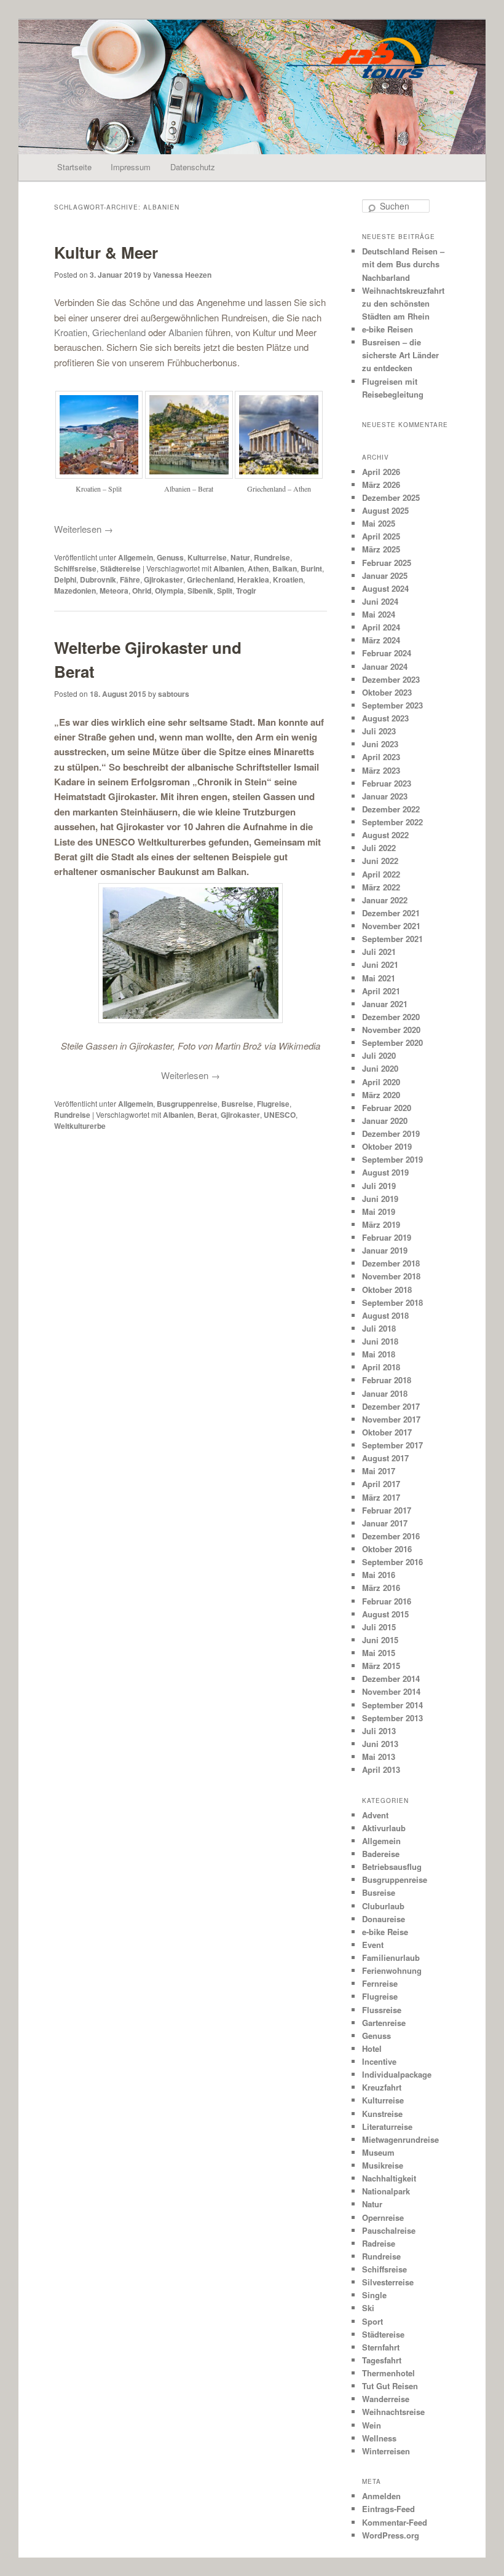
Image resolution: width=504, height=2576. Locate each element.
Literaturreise (387, 2126)
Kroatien (71, 332)
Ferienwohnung (392, 1970)
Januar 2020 (385, 1121)
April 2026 (381, 472)
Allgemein (136, 557)
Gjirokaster (163, 579)
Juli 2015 (379, 1627)
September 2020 (392, 1043)
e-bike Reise (385, 1932)
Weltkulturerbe (80, 1126)
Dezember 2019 (391, 1133)
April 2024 (381, 627)
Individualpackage (397, 2074)
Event (373, 1945)
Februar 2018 (387, 1380)
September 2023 (392, 705)
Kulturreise (207, 557)
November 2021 (391, 926)
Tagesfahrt (382, 2360)
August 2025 (385, 510)
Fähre (130, 579)
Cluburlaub (383, 1906)
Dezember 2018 (391, 1263)
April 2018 (381, 1367)
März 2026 (381, 485)
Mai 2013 (379, 1757)
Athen (258, 568)
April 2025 (381, 536)
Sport (372, 2321)
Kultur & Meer (106, 252)
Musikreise (383, 2165)
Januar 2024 (385, 666)
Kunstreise (382, 2114)
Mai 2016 (379, 1575)
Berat (207, 1115)
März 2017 (381, 1497)
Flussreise (382, 2010)
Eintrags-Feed (388, 2509)
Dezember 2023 (391, 679)
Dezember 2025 (391, 497)
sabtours (174, 694)
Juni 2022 (380, 861)
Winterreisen (386, 2451)
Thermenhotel (388, 2373)
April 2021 (381, 991)
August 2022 (385, 835)
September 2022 (392, 822)
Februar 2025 (387, 563)
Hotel (372, 2048)
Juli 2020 (379, 1055)
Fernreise (380, 1983)
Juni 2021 (380, 964)
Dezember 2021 (391, 913)
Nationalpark (386, 2191)
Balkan (285, 568)
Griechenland (120, 332)
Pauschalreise (389, 2230)
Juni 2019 (380, 1199)
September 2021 (392, 939)
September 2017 (392, 1445)
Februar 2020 (387, 1108)
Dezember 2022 (391, 809)
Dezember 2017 (391, 1406)
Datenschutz (193, 167)
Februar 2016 (387, 1601)
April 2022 (381, 874)
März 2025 (381, 549)
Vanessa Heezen (182, 275)
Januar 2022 (385, 900)
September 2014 (392, 1705)
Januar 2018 (385, 1393)
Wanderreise (386, 2399)
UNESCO (280, 1115)
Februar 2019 (387, 1237)
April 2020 (381, 1082)
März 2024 (381, 640)
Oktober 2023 (387, 692)
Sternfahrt (381, 2347)
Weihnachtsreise (393, 2412)
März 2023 (381, 770)
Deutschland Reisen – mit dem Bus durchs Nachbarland (403, 264)
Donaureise (384, 1919)
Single (374, 2295)
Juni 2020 (380, 1068)
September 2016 (392, 1562)
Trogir (246, 591)
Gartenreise (384, 2023)
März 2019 (381, 1224)
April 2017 (381, 1484)
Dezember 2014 (391, 1679)
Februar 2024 (387, 653)
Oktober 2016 (387, 1549)
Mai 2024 (379, 614)
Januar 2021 (385, 1004)
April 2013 (381, 1769)
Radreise (379, 2243)
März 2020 (381, 1095)
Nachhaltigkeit (389, 2178)
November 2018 (391, 1276)
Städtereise (120, 568)
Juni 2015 (380, 1640)
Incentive (379, 2061)
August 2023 (385, 718)
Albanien (187, 332)
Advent (375, 1815)
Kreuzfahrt (382, 2087)
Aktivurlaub (384, 1828)
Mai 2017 (379, 1471)
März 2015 (381, 1666)
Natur (240, 557)
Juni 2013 (380, 1744)
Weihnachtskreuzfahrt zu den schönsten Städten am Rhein (403, 303)
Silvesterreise (388, 2282)
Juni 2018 (380, 1341)
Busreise (237, 1104)
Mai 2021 (379, 978)
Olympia (169, 591)
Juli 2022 (379, 848)
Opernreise (383, 2217)
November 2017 (391, 1419)
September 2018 (392, 1302)
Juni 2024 (380, 601)
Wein (372, 2425)
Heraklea (253, 579)
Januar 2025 (385, 575)
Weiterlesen (84, 529)
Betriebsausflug (392, 1867)
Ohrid (142, 591)
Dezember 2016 (391, 1536)
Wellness (379, 2438)
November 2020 (391, 1030)
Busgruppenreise (187, 1104)
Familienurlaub (391, 1958)
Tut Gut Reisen (390, 2386)
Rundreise (272, 557)
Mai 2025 (379, 523)
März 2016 (381, 1588)
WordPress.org (391, 2535)
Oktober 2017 (387, 1432)
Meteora (114, 591)
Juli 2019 (379, 1186)
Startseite (74, 167)
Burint (311, 568)
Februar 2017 (387, 1510)
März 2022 (381, 887)
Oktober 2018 (387, 1290)
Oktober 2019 (387, 1146)
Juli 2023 (379, 731)
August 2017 (385, 1458)
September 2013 (392, 1718)
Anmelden (381, 2496)
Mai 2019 (379, 1211)
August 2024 (385, 588)
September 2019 (392, 1159)
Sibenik (200, 591)
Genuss (170, 557)
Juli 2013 (379, 1731)
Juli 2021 (379, 952)
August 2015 (385, 1614)
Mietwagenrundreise (400, 2139)
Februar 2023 (387, 783)
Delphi (65, 579)
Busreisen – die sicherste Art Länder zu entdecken (400, 355)
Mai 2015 (379, 1653)
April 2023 (381, 757)
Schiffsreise (75, 568)
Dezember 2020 (391, 1017)
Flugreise (273, 1104)
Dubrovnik (98, 579)
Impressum (131, 167)
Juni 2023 (380, 744)
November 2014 (391, 1691)
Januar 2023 (385, 796)
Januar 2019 (385, 1250)
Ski (368, 2308)
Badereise (381, 1854)
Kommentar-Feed (395, 2522)
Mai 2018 (379, 1354)
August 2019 (385, 1172)
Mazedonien (75, 591)
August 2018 (385, 1315)
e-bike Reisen (388, 329)
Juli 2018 (379, 1328)
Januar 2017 (385, 1523)
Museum (378, 2152)
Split (225, 591)
